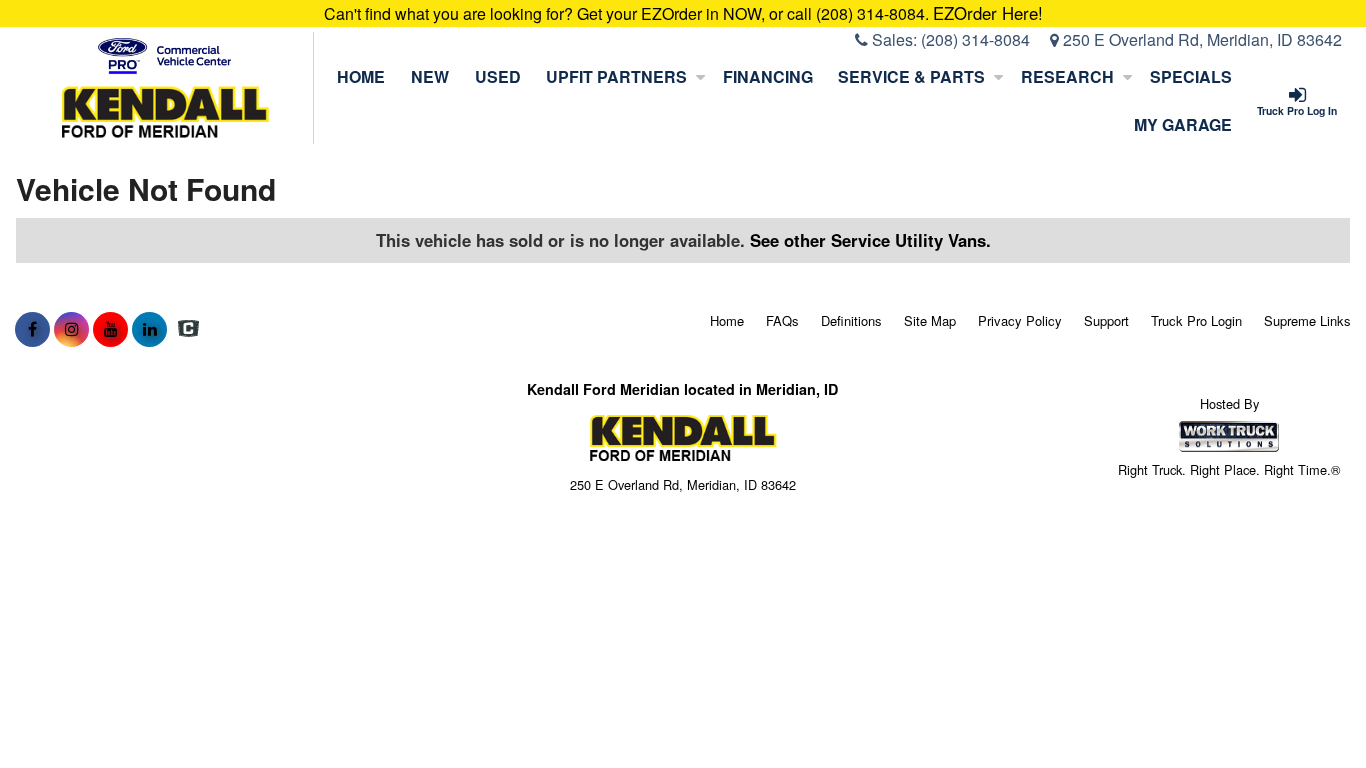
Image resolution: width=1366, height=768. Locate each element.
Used (498, 76)
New (430, 76)
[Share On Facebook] (32, 329)
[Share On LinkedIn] (149, 329)
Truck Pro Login (1196, 320)
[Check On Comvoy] (188, 329)
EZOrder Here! (988, 13)
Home (361, 76)
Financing (768, 76)
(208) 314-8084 (975, 39)
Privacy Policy (1020, 320)
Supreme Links (1307, 320)
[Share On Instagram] (71, 329)
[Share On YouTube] (110, 329)
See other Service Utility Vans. (870, 240)
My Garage (1183, 124)
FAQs (782, 320)
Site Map (930, 320)
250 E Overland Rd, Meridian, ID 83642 (1200, 39)
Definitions (851, 320)
